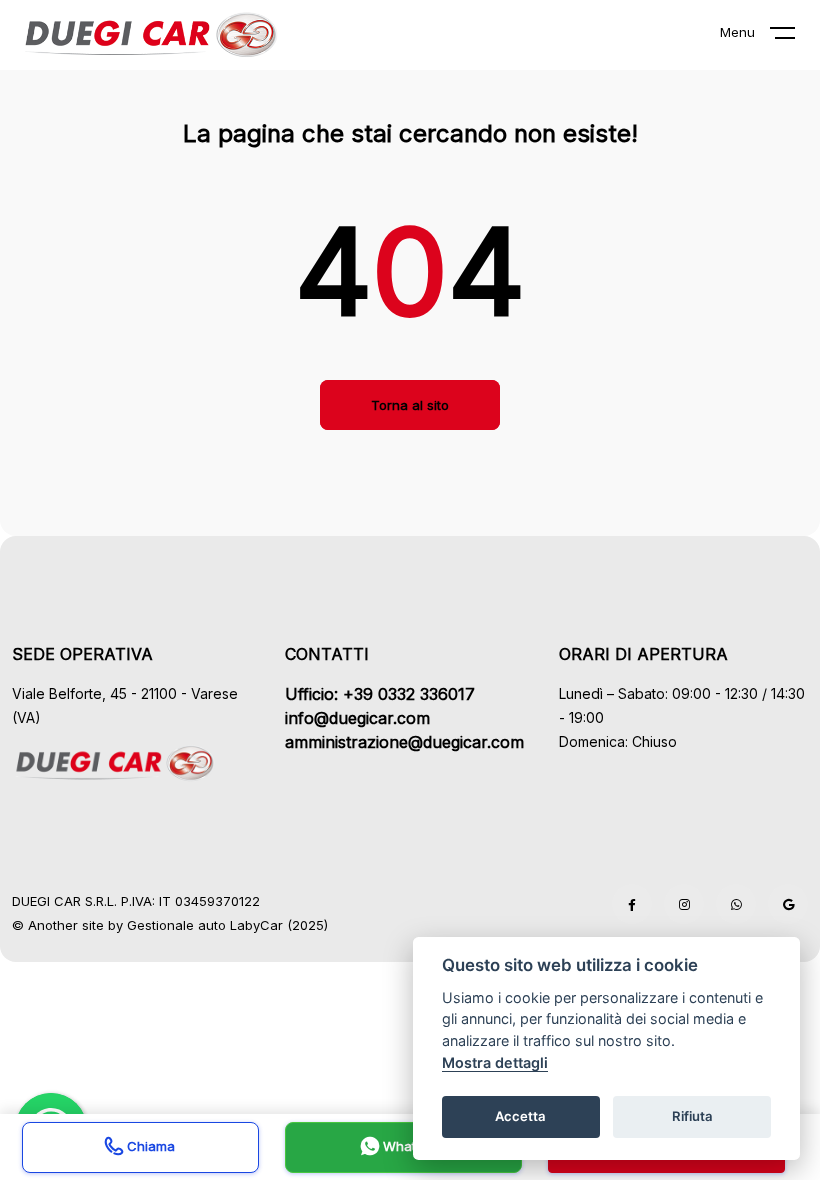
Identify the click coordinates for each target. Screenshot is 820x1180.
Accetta (520, 1116)
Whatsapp (413, 1146)
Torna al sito (410, 405)
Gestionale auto (176, 925)
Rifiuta (692, 1116)
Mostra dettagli (495, 1062)
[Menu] (795, 37)
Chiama (149, 1146)
